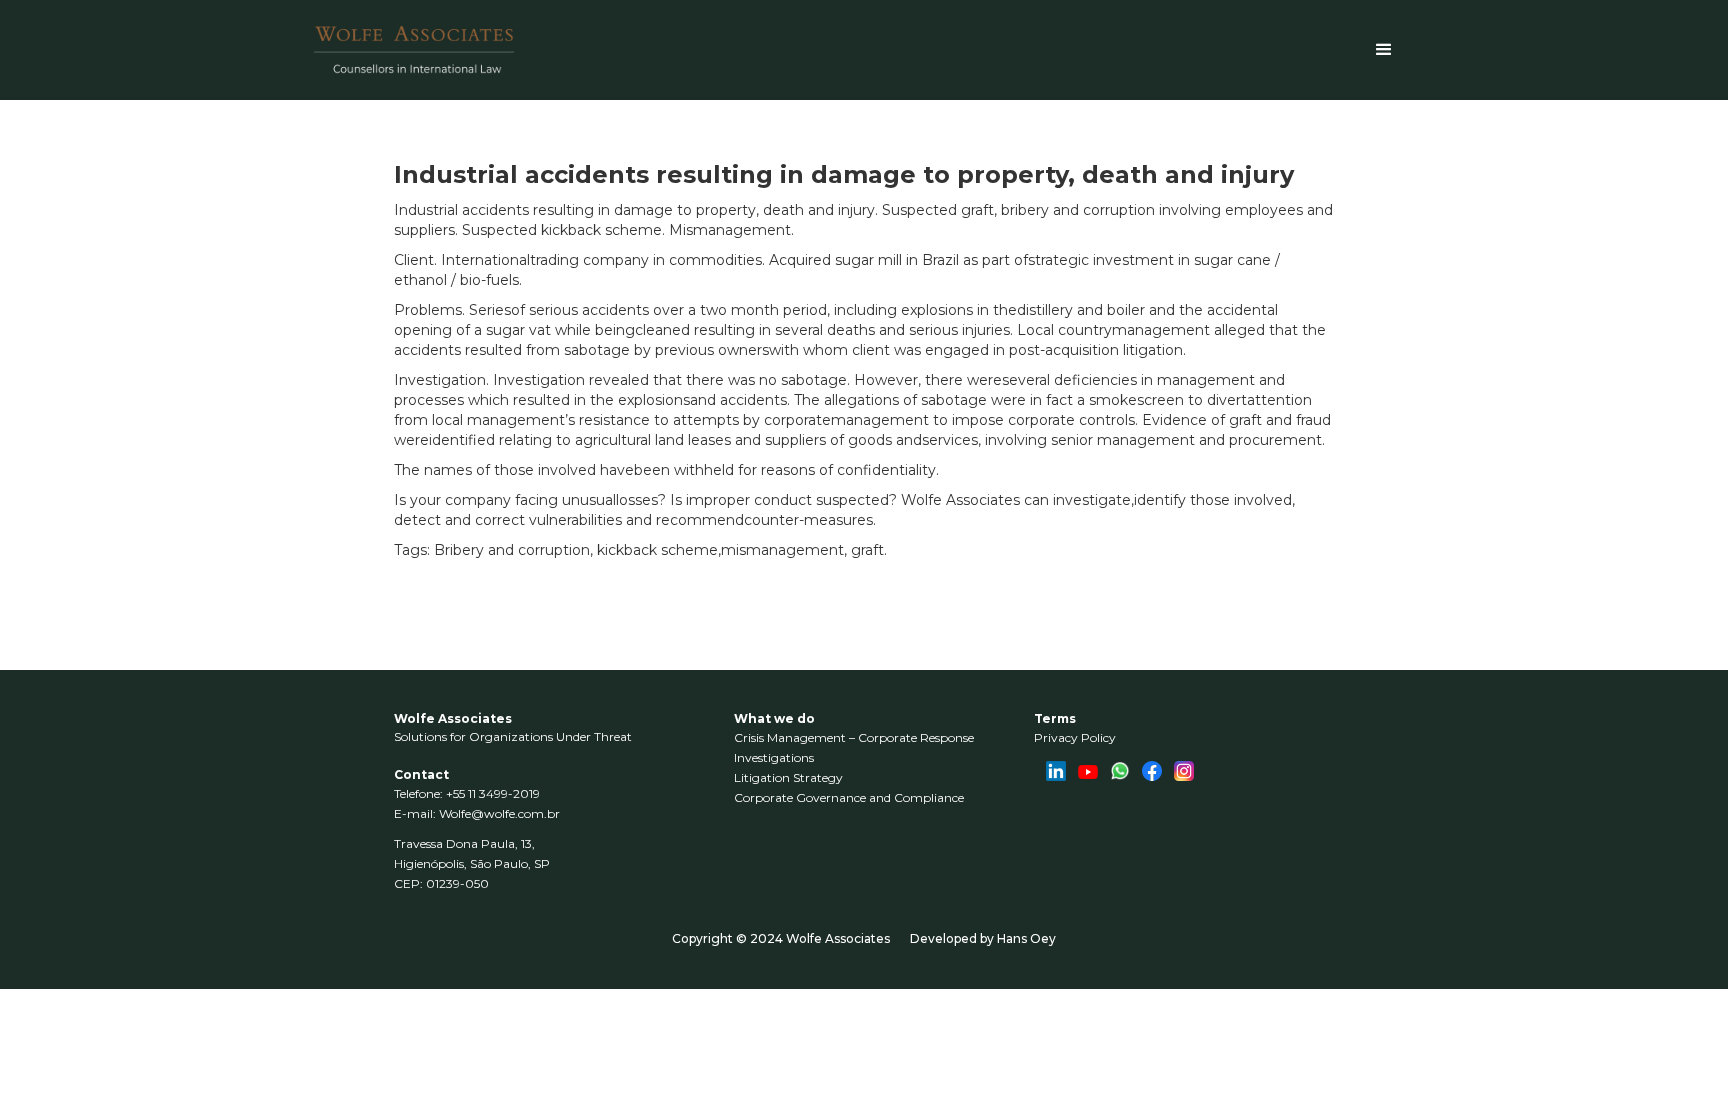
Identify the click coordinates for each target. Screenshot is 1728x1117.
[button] (1384, 50)
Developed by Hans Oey (983, 938)
